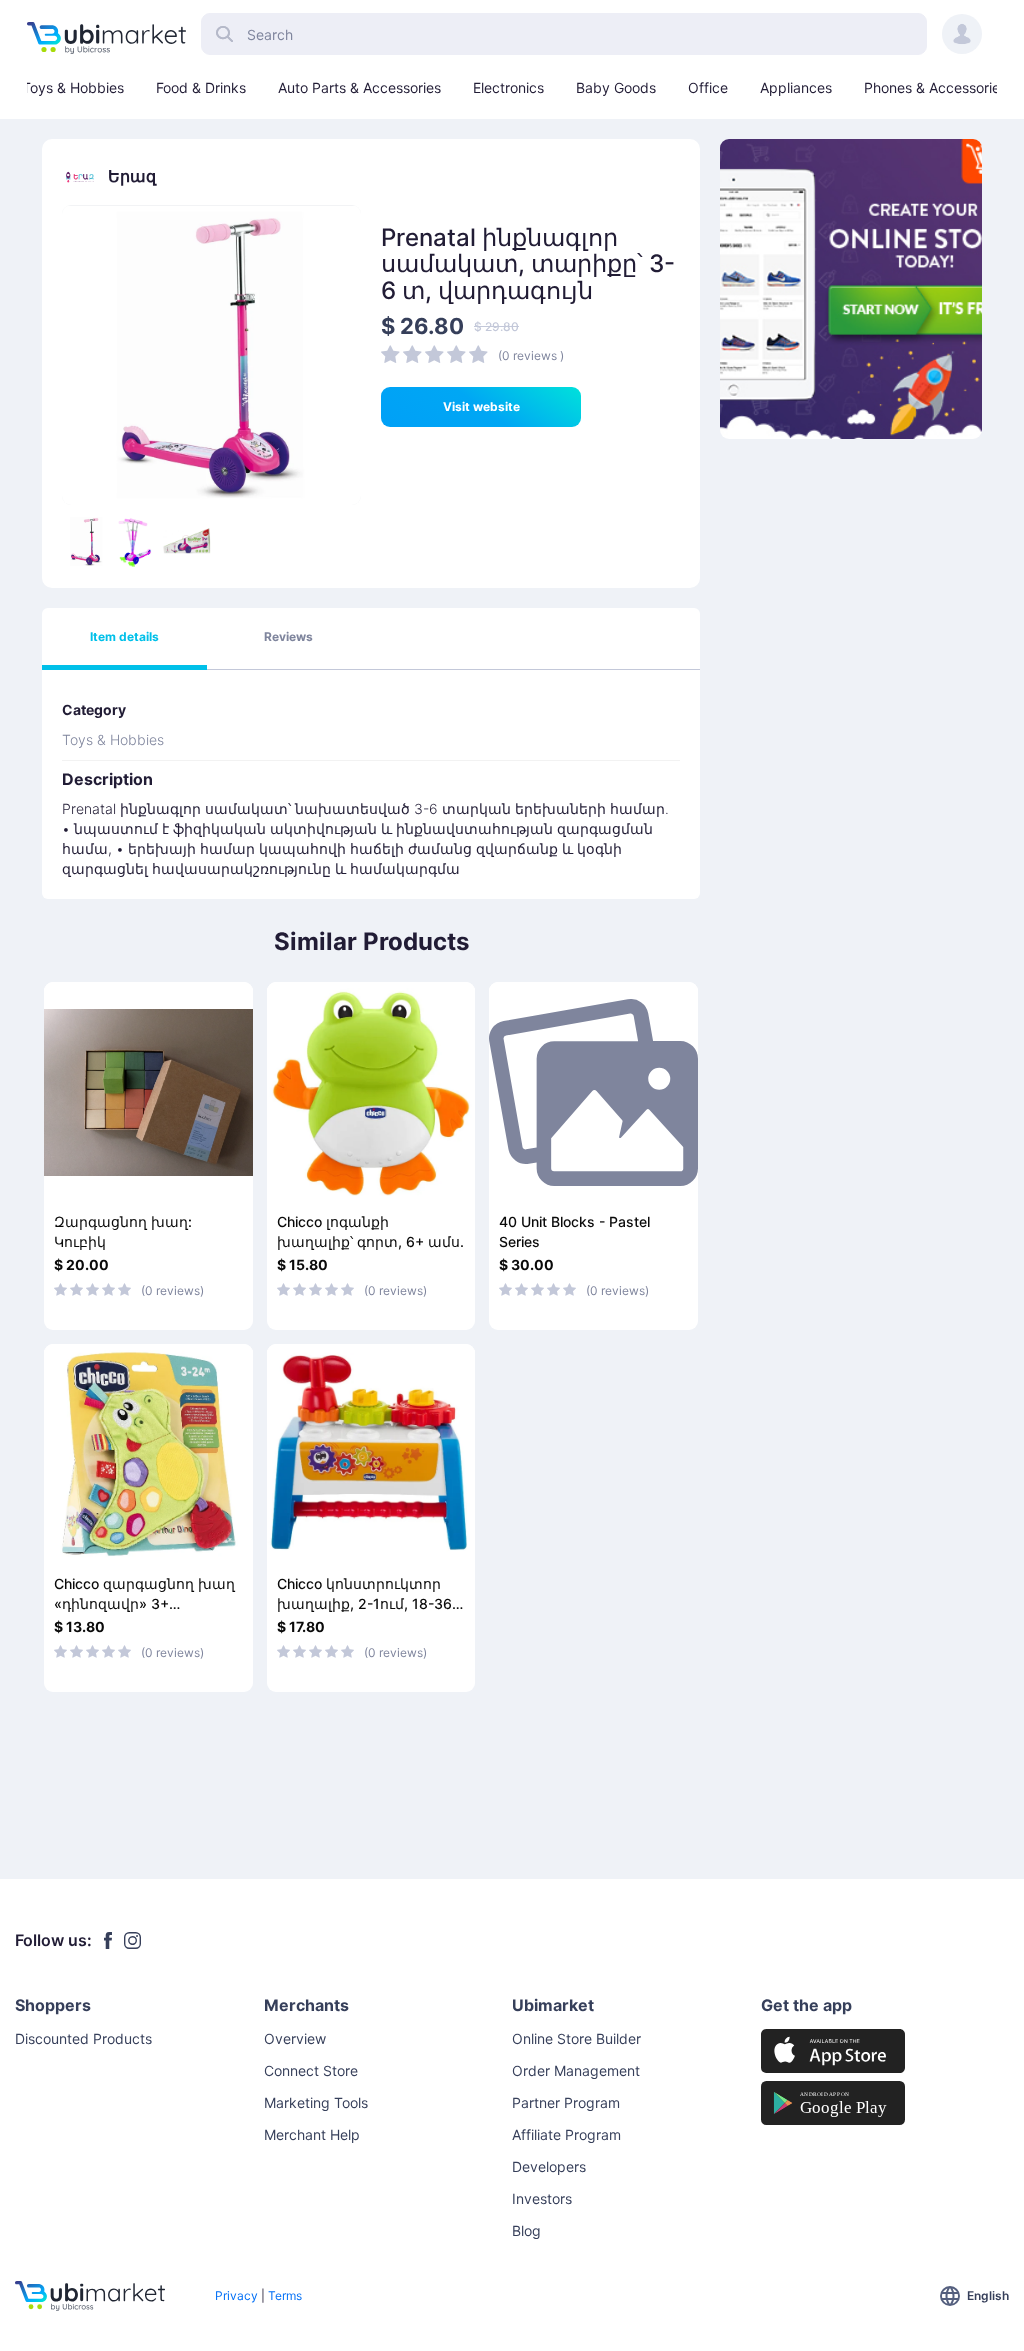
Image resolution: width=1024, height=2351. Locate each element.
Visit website (481, 406)
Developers (549, 2166)
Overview (295, 2038)
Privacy (236, 2295)
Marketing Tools (316, 2102)
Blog (526, 2230)
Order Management (576, 2070)
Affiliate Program (566, 2134)
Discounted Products (83, 2038)
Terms (285, 2295)
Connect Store (311, 2070)
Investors (542, 2198)
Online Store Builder (576, 2038)
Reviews (288, 636)
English (988, 2295)
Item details (124, 636)
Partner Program (566, 2102)
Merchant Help (312, 2134)
